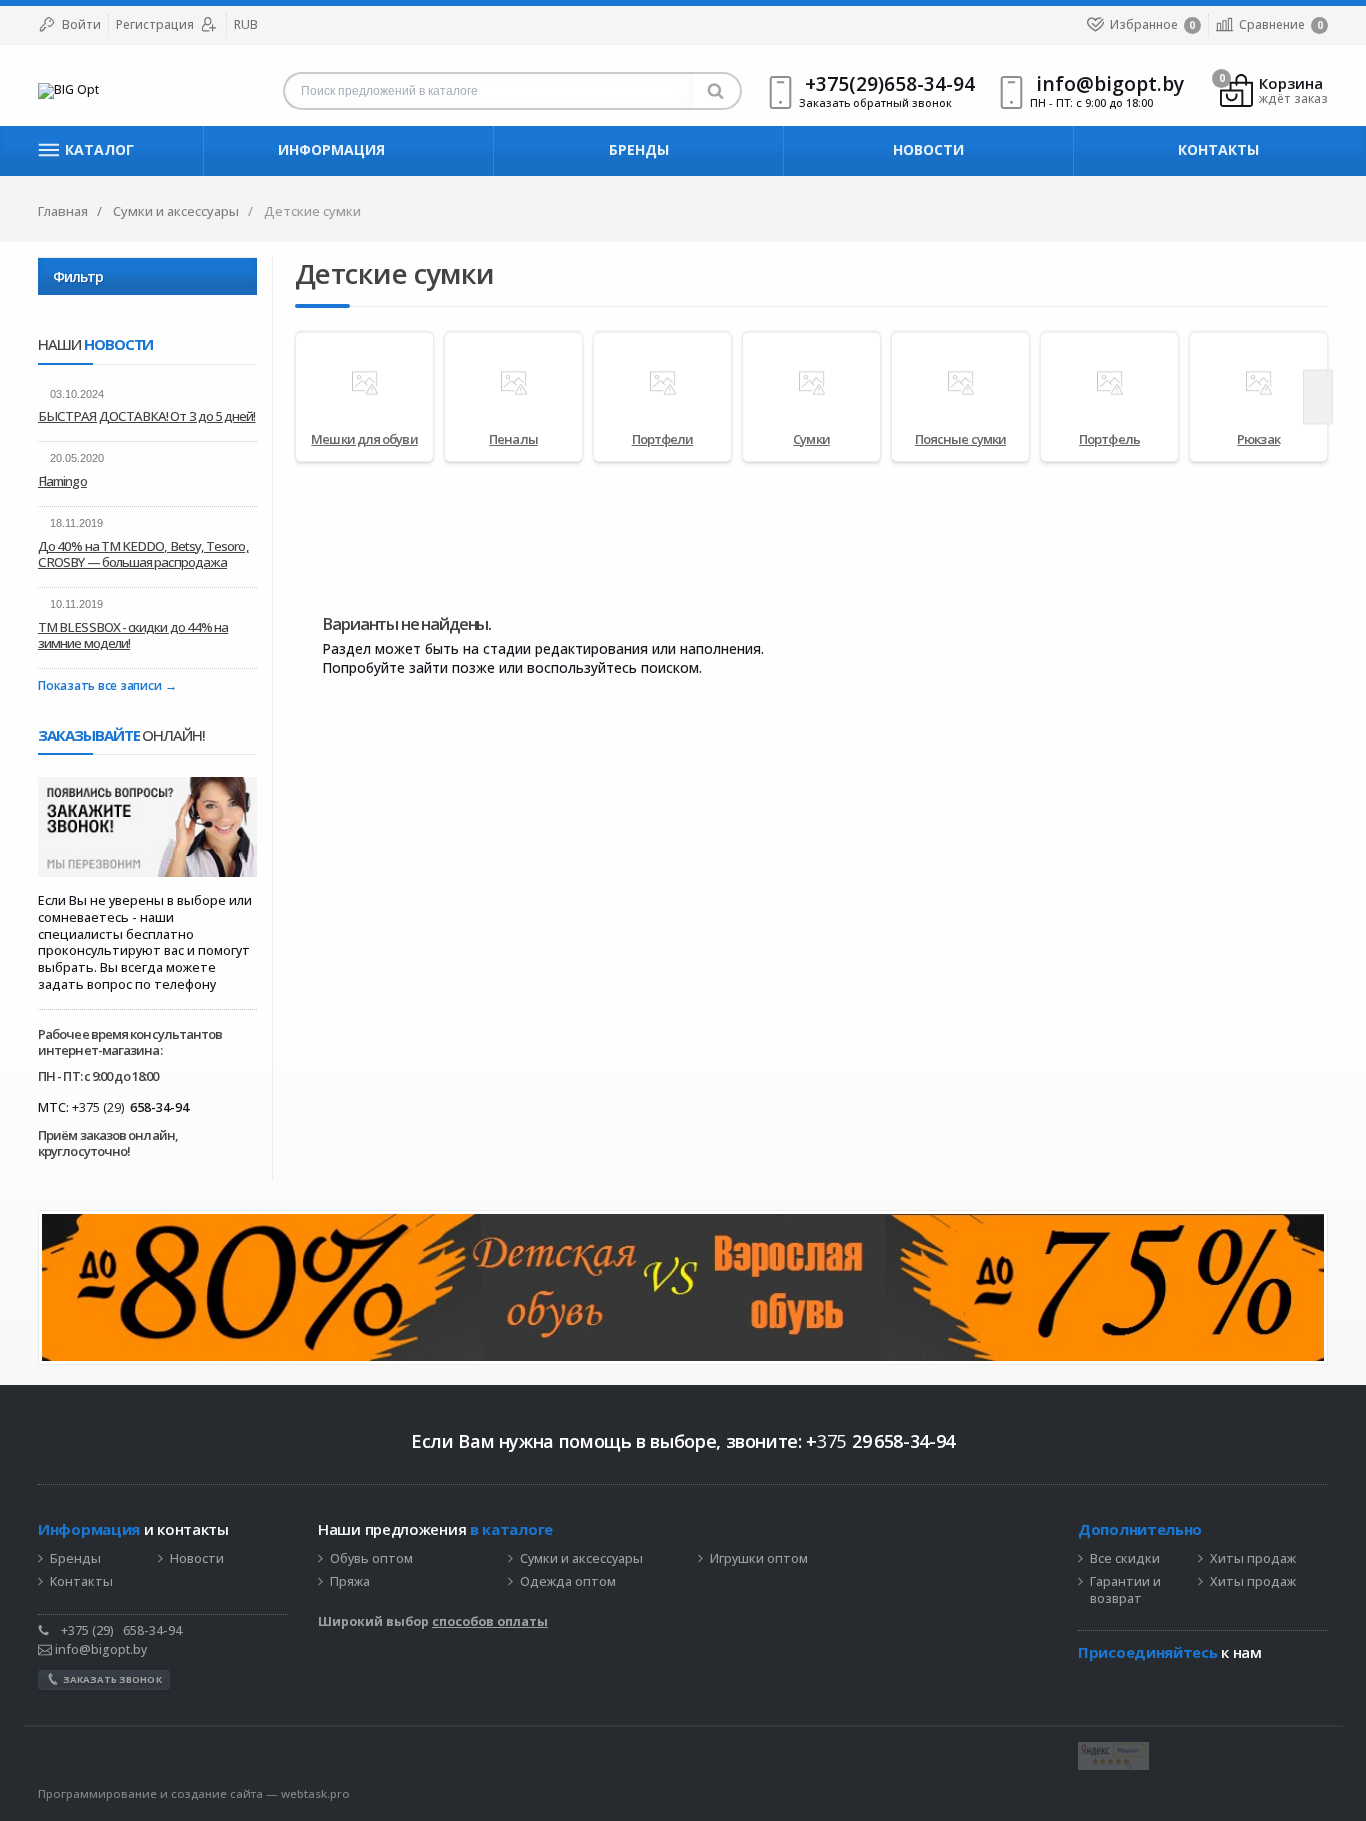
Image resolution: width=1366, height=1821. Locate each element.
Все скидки (1125, 1559)
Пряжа (350, 1582)
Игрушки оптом (759, 1559)
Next (1318, 396)
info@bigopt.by (99, 1649)
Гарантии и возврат (1125, 1590)
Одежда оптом (568, 1582)
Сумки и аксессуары (581, 1559)
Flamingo (62, 481)
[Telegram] (1088, 1683)
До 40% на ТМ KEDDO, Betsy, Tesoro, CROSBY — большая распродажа (143, 554)
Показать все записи (99, 686)
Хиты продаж (1253, 1559)
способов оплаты (490, 1621)
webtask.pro (315, 1793)
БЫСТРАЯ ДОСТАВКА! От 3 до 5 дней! (147, 416)
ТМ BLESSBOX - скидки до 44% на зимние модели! (133, 635)
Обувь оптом (371, 1559)
